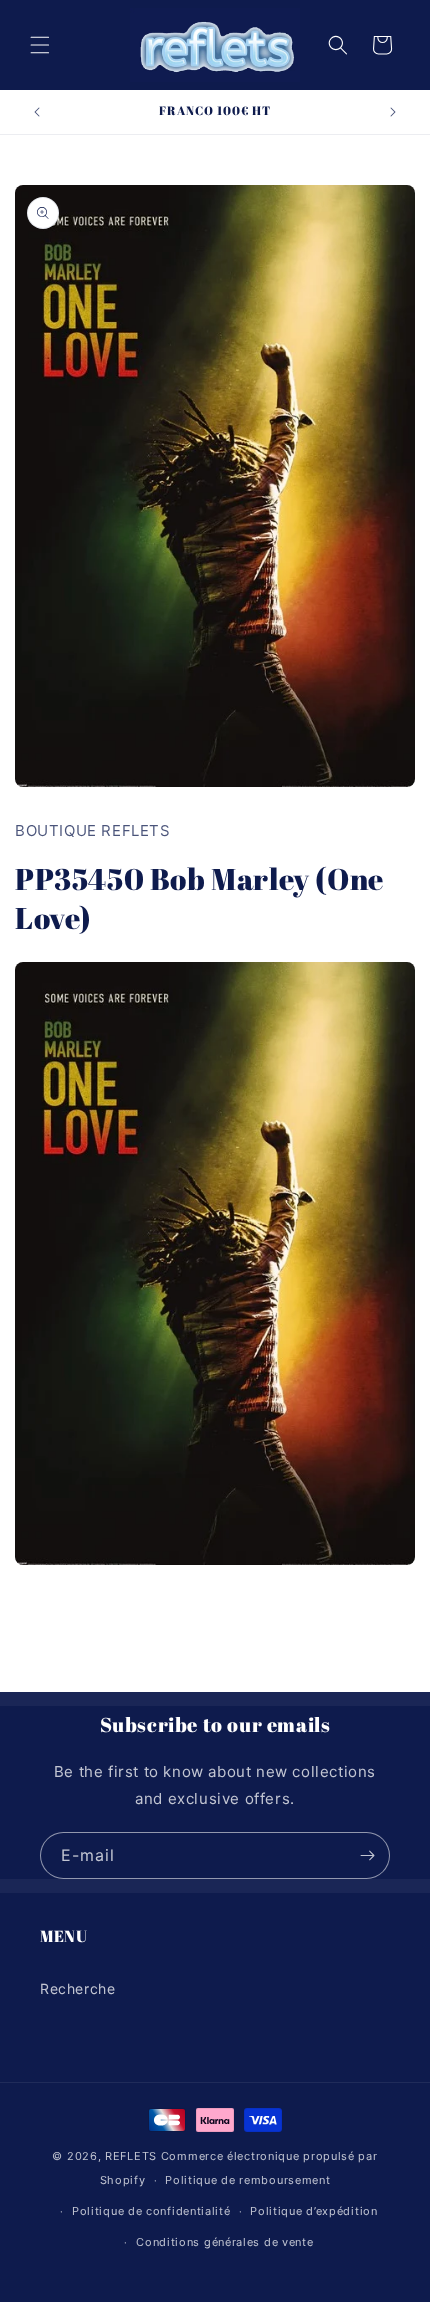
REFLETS (131, 2156)
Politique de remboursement (247, 2180)
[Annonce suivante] (393, 112)
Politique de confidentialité (151, 2211)
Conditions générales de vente (224, 2242)
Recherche (77, 1988)
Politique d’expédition (313, 2211)
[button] (40, 45)
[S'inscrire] (367, 1855)
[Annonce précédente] (37, 112)
